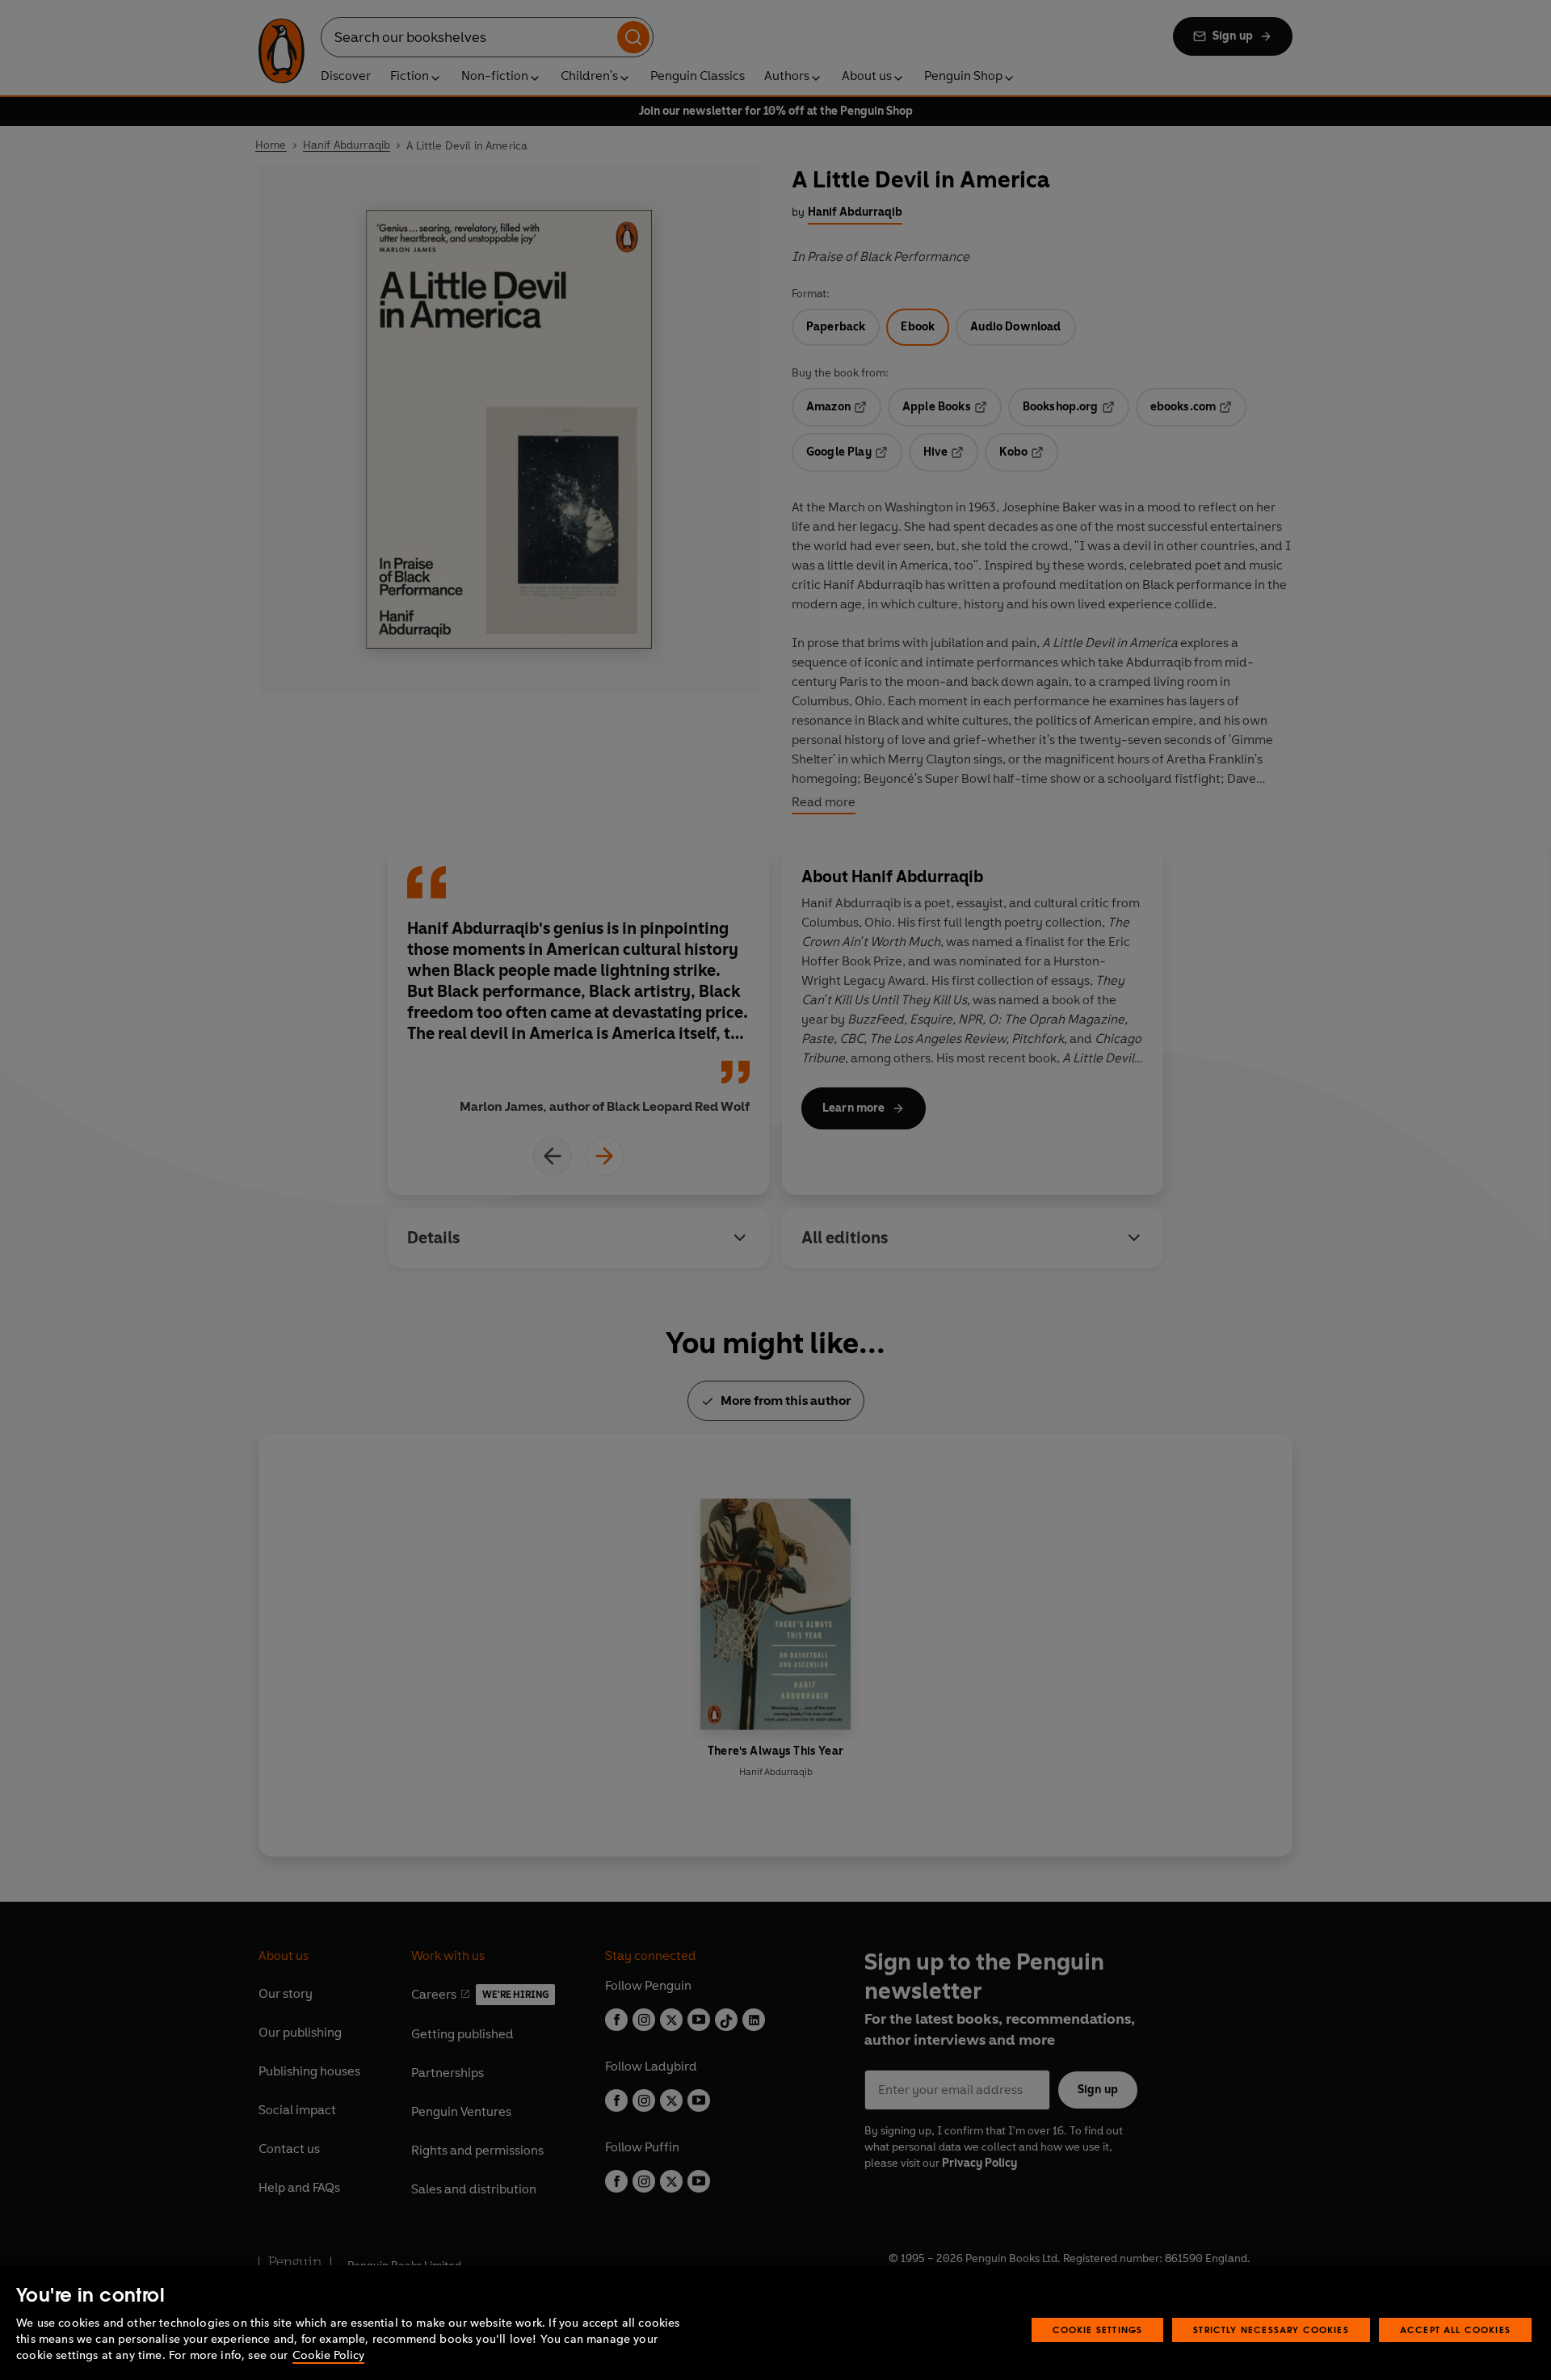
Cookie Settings (1098, 2330)
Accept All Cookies (1455, 2330)
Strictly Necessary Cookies (1271, 2330)
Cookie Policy (328, 2355)
